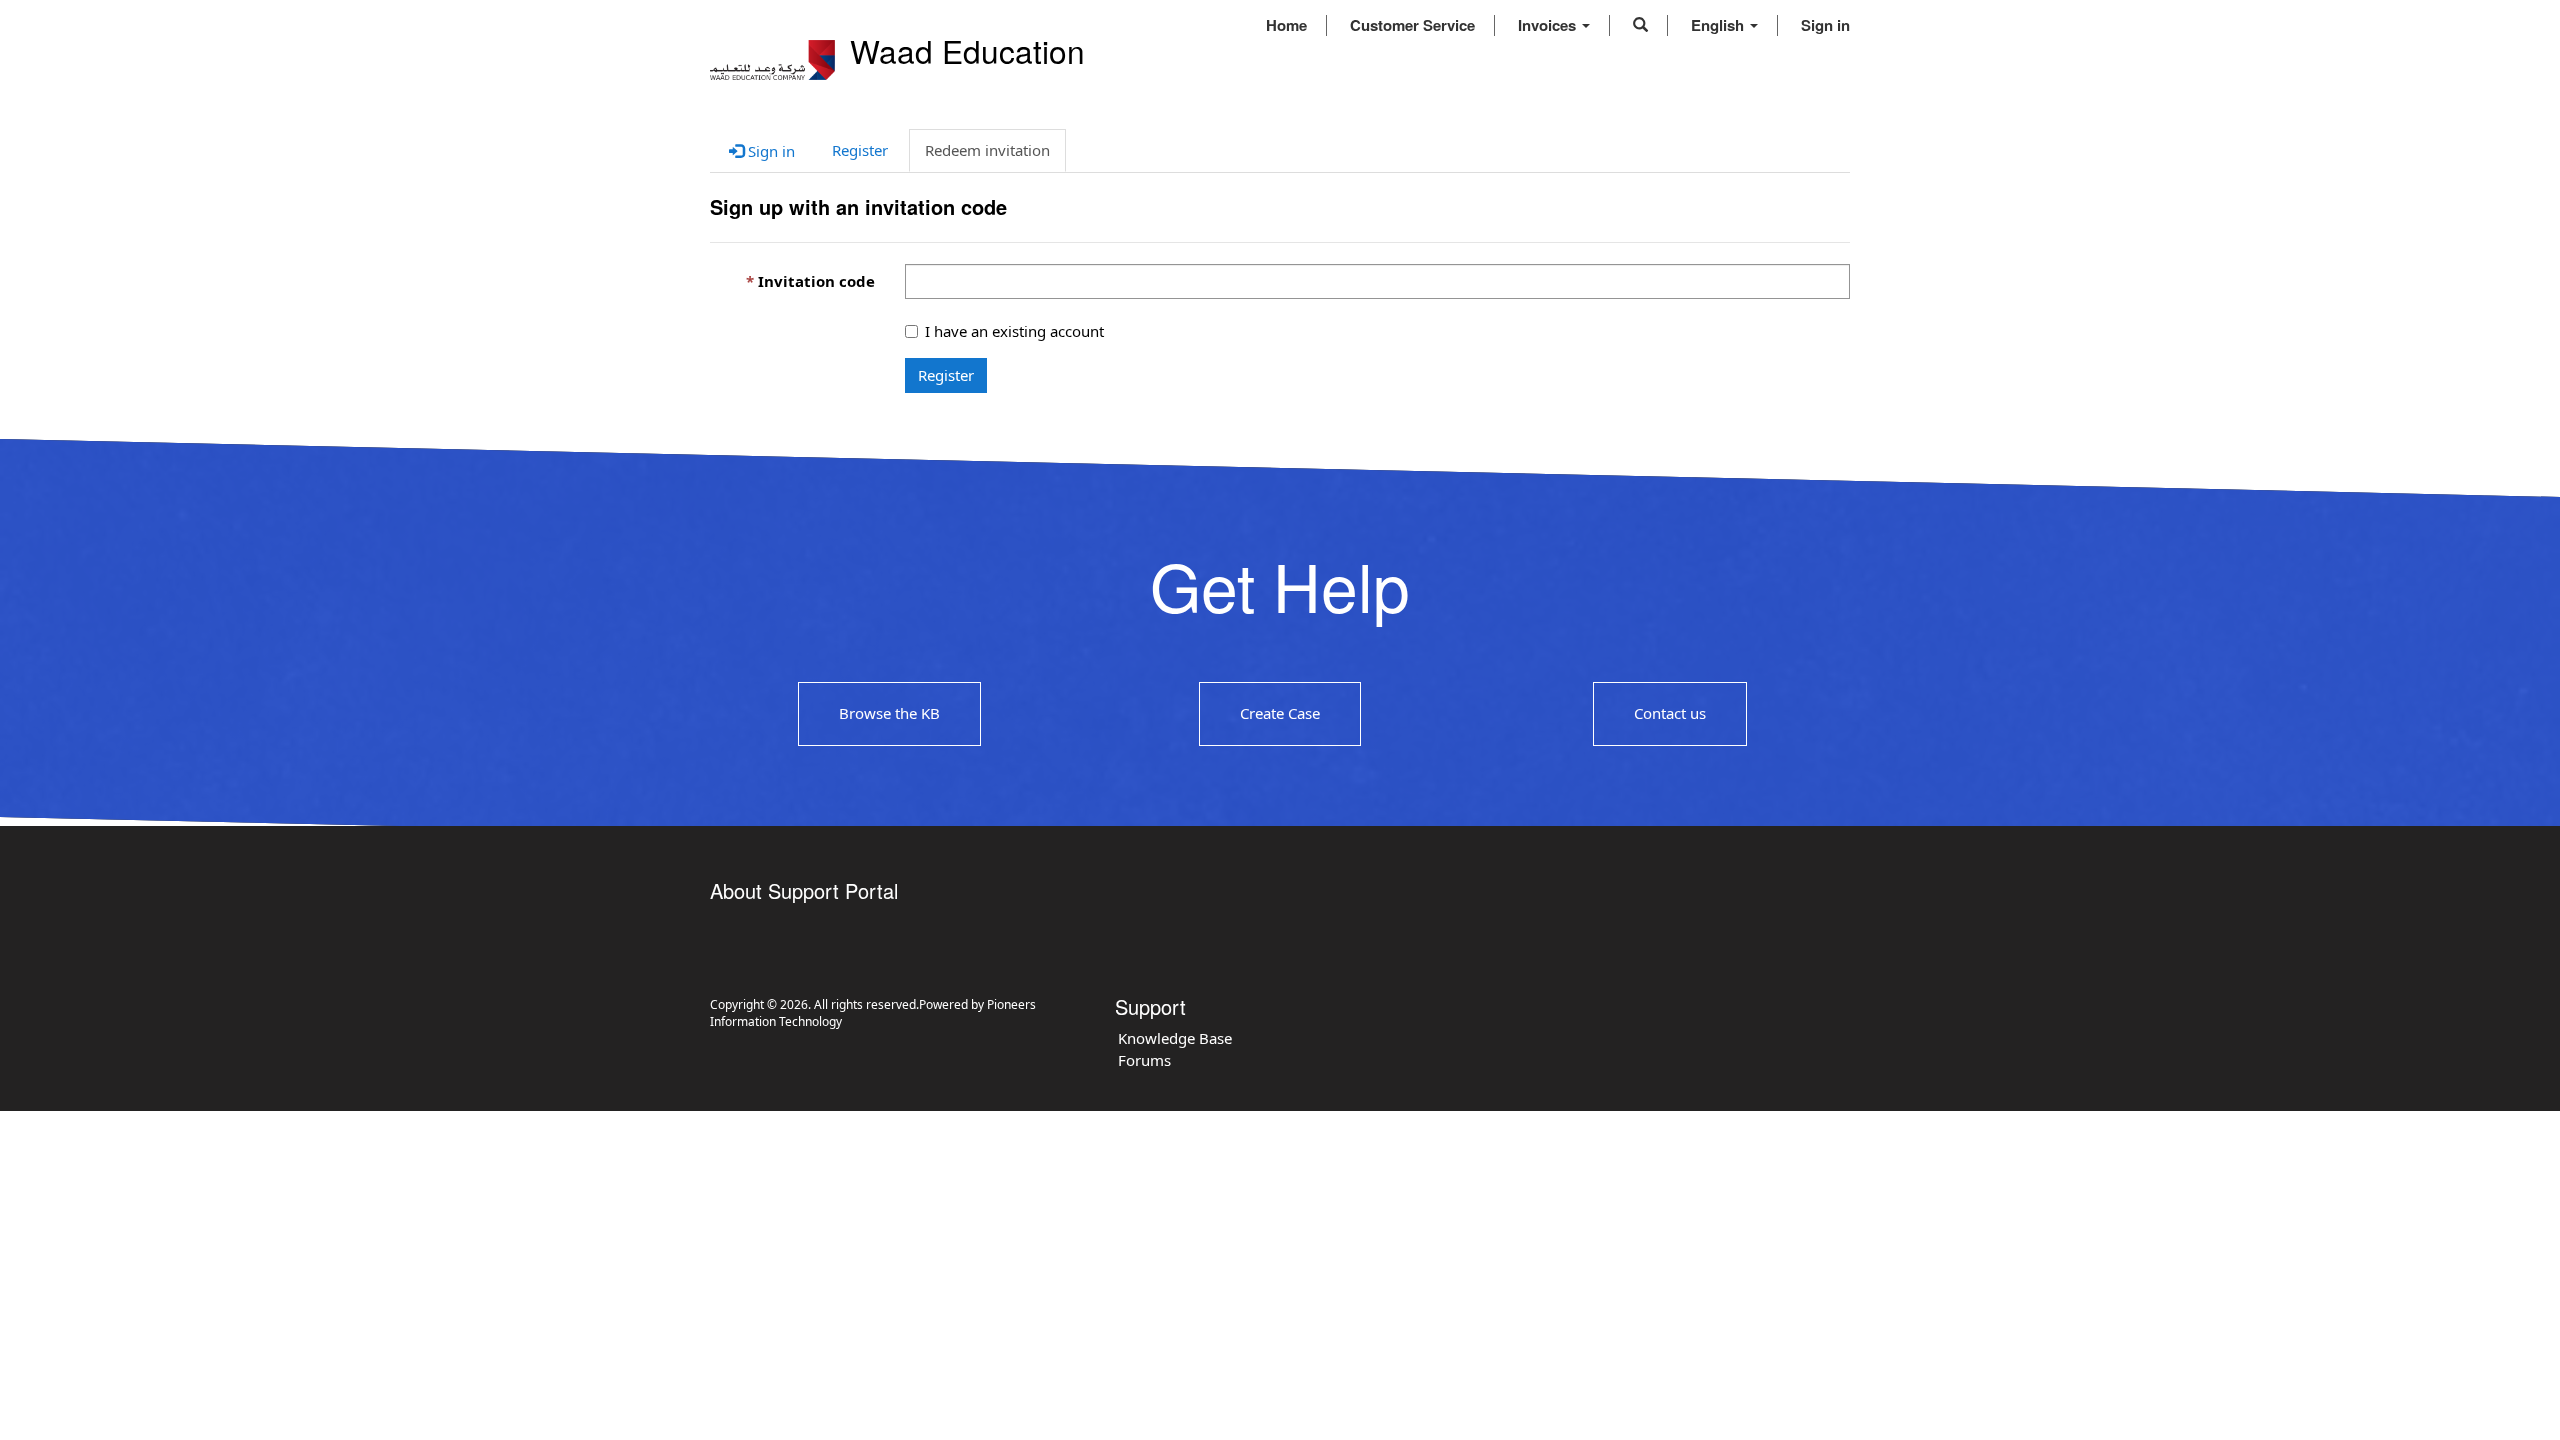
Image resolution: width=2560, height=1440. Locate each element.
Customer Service (1412, 25)
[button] (1640, 25)
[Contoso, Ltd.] (772, 59)
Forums (1144, 1060)
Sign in (1825, 25)
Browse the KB (889, 713)
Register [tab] (860, 150)
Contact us (1670, 713)
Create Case (1280, 713)
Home (1286, 25)
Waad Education (967, 50)
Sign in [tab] (769, 151)
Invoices (1549, 25)
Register (946, 375)
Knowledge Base (1175, 1038)
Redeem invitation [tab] (987, 150)
